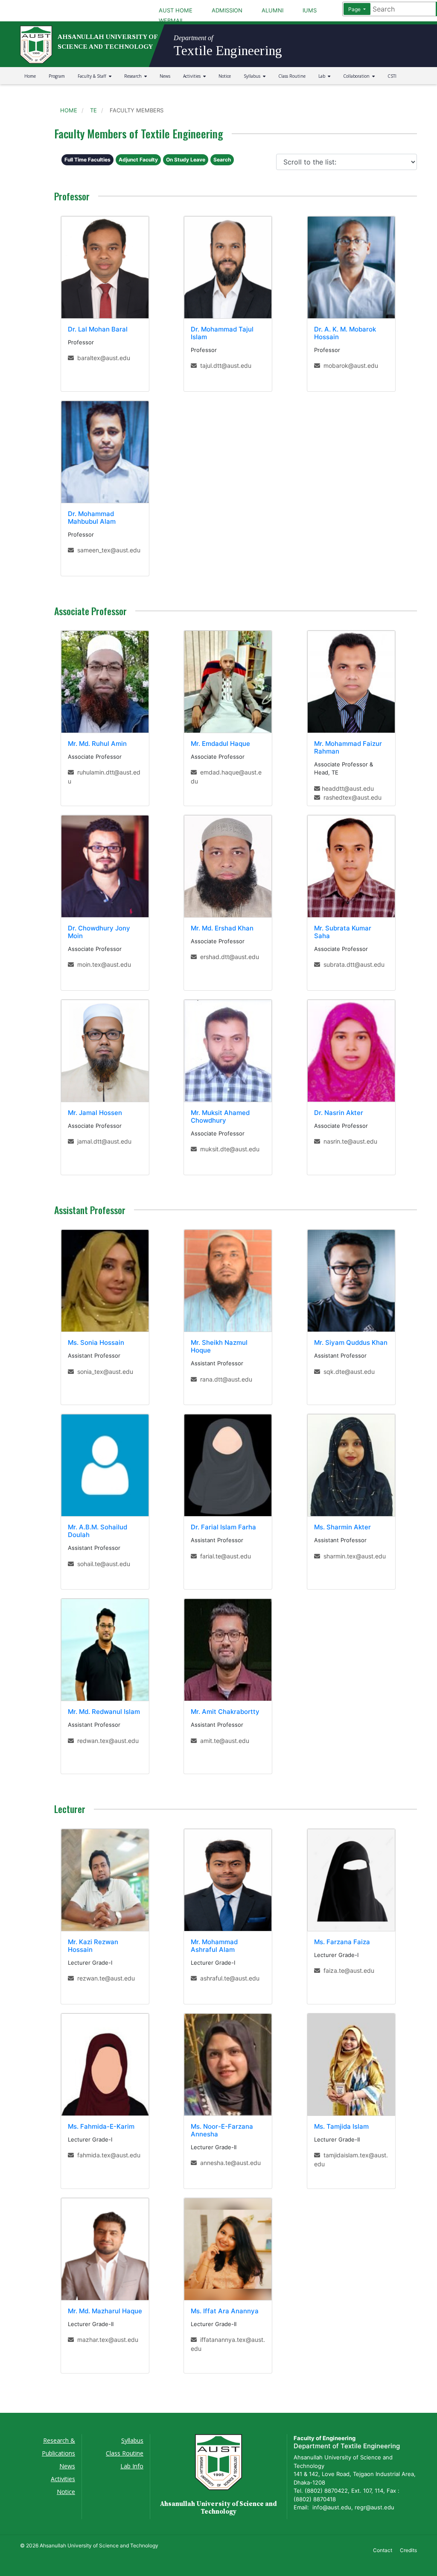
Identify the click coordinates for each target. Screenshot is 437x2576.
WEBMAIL (171, 21)
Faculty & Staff (93, 76)
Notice (225, 76)
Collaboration (358, 76)
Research (134, 76)
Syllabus (253, 76)
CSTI (392, 76)
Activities (193, 76)
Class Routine (292, 76)
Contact (383, 2550)
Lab (323, 76)
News (165, 76)
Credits (408, 2550)
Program (57, 76)
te (93, 110)
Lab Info (132, 2466)
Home (30, 76)
